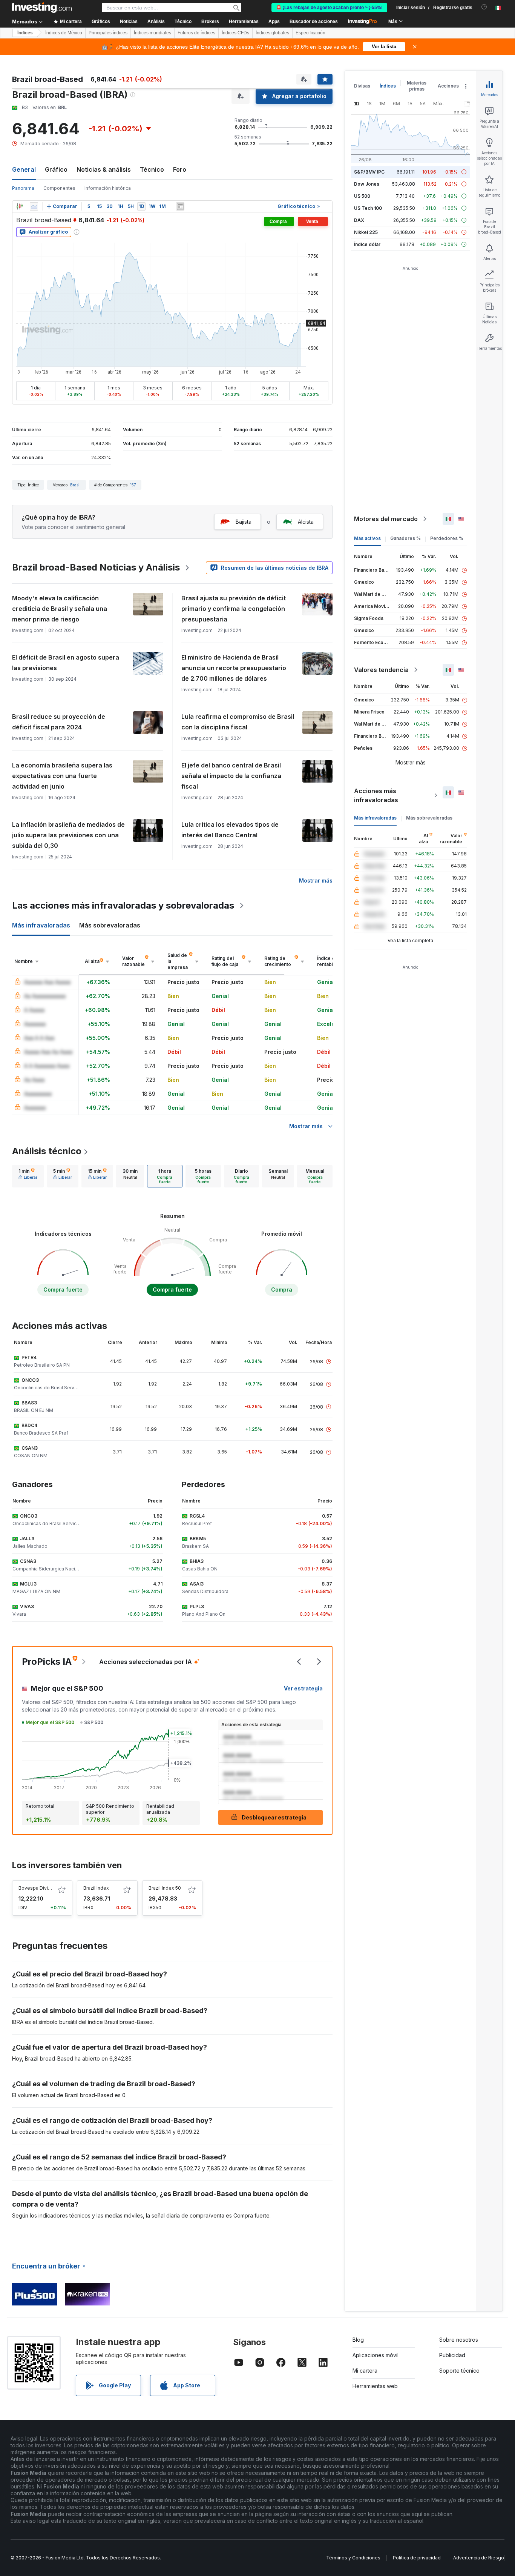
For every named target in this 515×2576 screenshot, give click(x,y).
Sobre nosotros (459, 2340)
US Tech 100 (368, 208)
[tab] (28, 1176)
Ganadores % (405, 538)
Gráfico (56, 169)
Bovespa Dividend (39, 1888)
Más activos (367, 538)
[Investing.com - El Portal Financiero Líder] (42, 8)
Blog (358, 2340)
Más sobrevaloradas (429, 818)
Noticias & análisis (104, 169)
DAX (359, 220)
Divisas (362, 86)
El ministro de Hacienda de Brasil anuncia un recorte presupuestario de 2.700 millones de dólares (234, 668)
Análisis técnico (47, 1151)
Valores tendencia (381, 670)
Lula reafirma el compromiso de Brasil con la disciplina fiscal (238, 722)
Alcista (306, 522)
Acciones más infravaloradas (376, 795)
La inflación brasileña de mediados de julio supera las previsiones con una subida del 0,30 (68, 835)
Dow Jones (367, 184)
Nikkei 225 (366, 232)
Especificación (310, 33)
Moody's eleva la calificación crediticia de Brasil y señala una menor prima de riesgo (60, 609)
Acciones (448, 86)
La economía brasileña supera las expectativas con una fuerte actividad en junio (62, 776)
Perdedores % (447, 538)
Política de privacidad (417, 2558)
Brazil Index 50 (165, 1888)
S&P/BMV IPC (369, 172)
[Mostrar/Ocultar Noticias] (180, 206)
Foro (180, 169)
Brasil (75, 485)
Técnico (152, 169)
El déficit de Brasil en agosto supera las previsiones (66, 663)
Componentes (59, 188)
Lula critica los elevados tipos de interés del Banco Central (230, 830)
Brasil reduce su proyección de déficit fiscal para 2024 (59, 722)
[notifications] (484, 7)
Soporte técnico (459, 2371)
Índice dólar (367, 244)
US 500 (362, 196)
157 (133, 485)
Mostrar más (316, 880)
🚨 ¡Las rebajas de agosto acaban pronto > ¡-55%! (329, 8)
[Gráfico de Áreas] (34, 206)
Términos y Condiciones (353, 2558)
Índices (25, 33)
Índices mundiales (153, 33)
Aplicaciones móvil (376, 2355)
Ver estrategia (303, 1688)
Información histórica (108, 188)
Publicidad (452, 2355)
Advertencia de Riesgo (479, 2558)
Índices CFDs (235, 33)
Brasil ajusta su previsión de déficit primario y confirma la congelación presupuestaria (234, 609)
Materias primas (417, 86)
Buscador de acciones (314, 22)
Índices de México (64, 33)
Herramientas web (375, 2386)
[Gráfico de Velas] (20, 206)
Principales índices (108, 33)
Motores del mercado (386, 519)
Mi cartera (365, 2371)
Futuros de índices (196, 33)
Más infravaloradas (375, 818)
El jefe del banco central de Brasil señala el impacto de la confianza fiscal (231, 776)
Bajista (244, 522)
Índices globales (272, 33)
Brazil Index (96, 1888)
